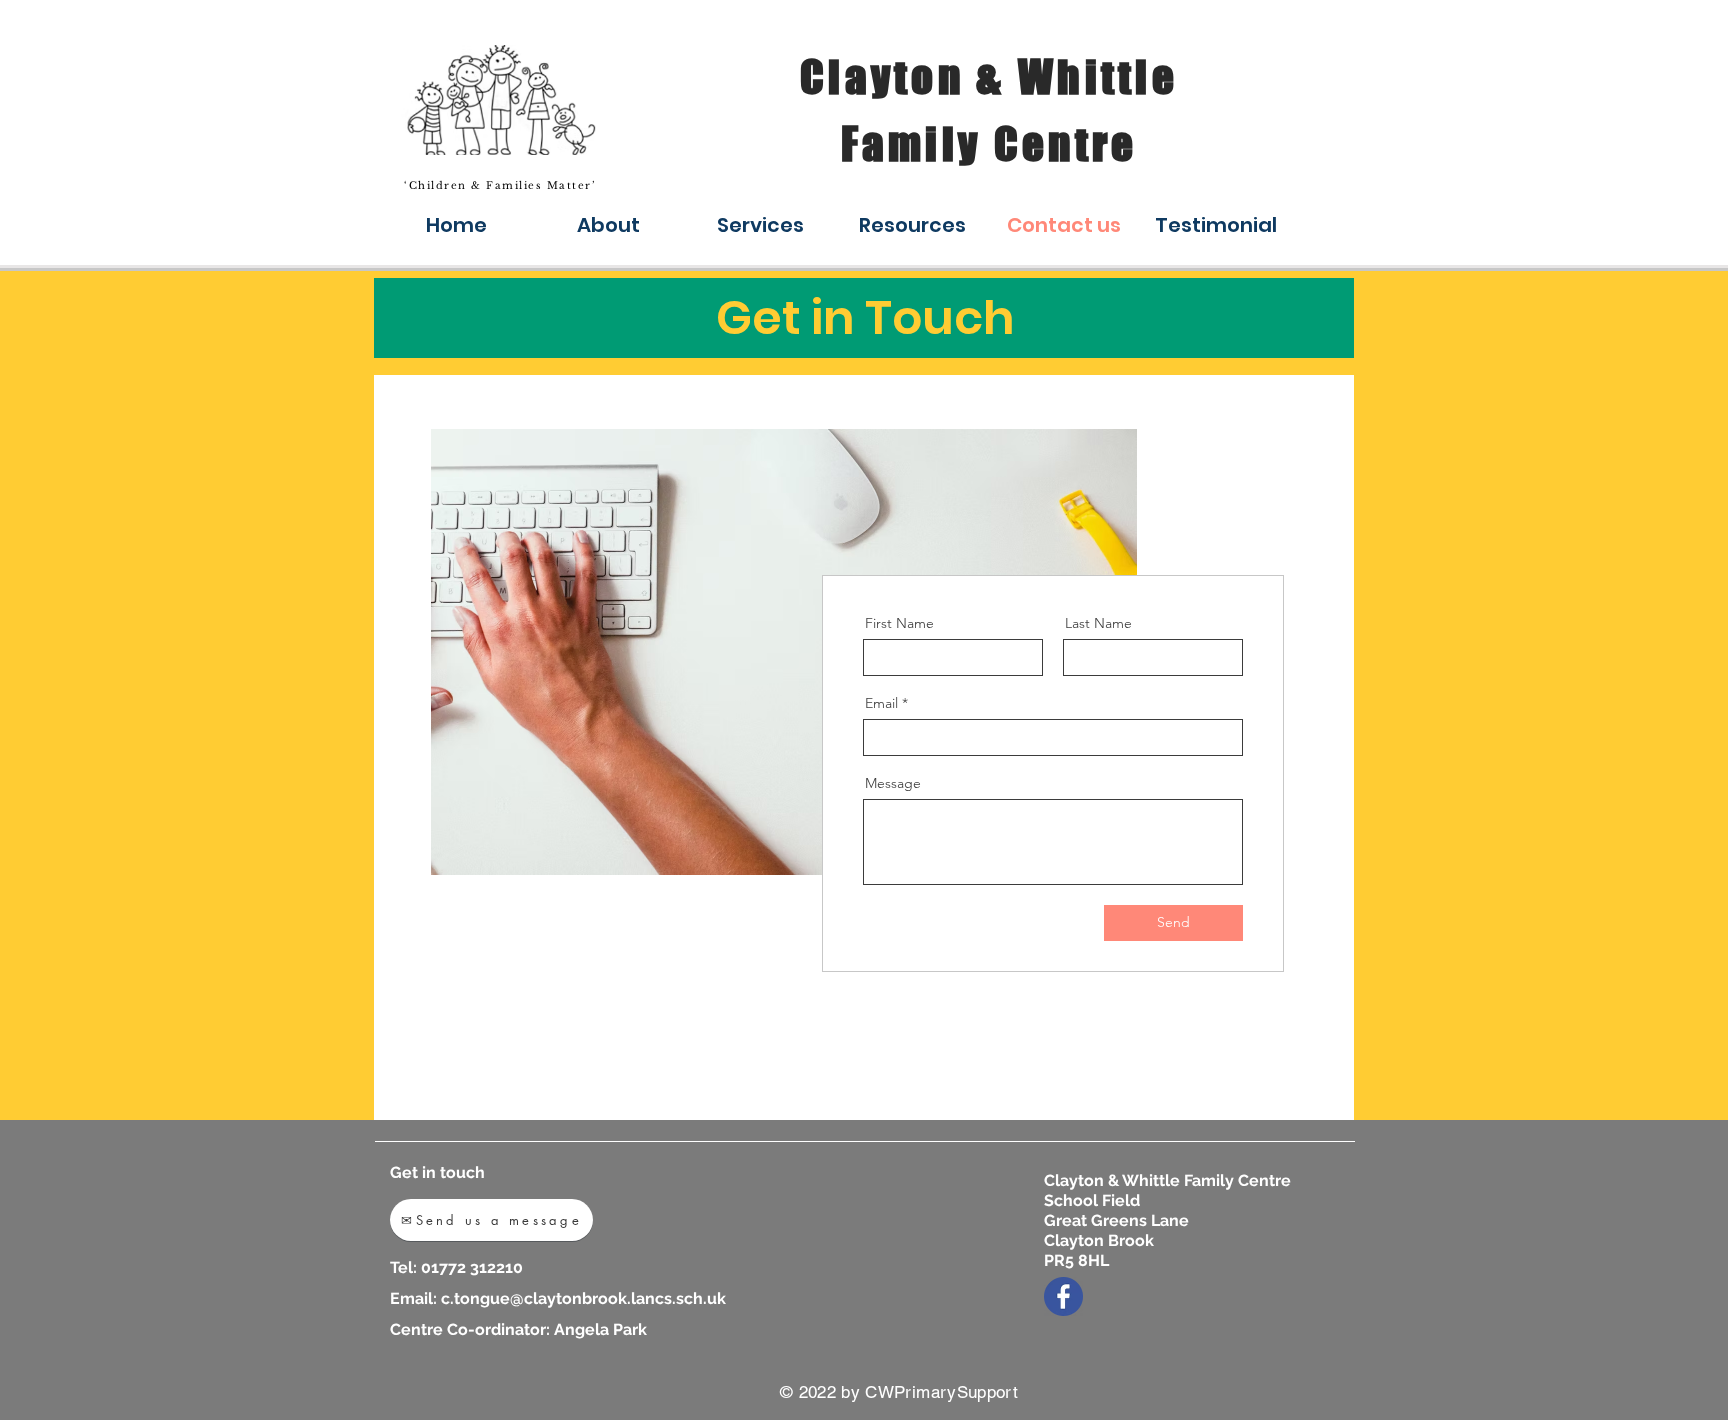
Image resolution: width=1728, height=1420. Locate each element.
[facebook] (1063, 1296)
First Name (899, 623)
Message (893, 783)
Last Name (1098, 623)
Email (881, 703)
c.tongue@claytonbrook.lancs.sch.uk (583, 1298)
